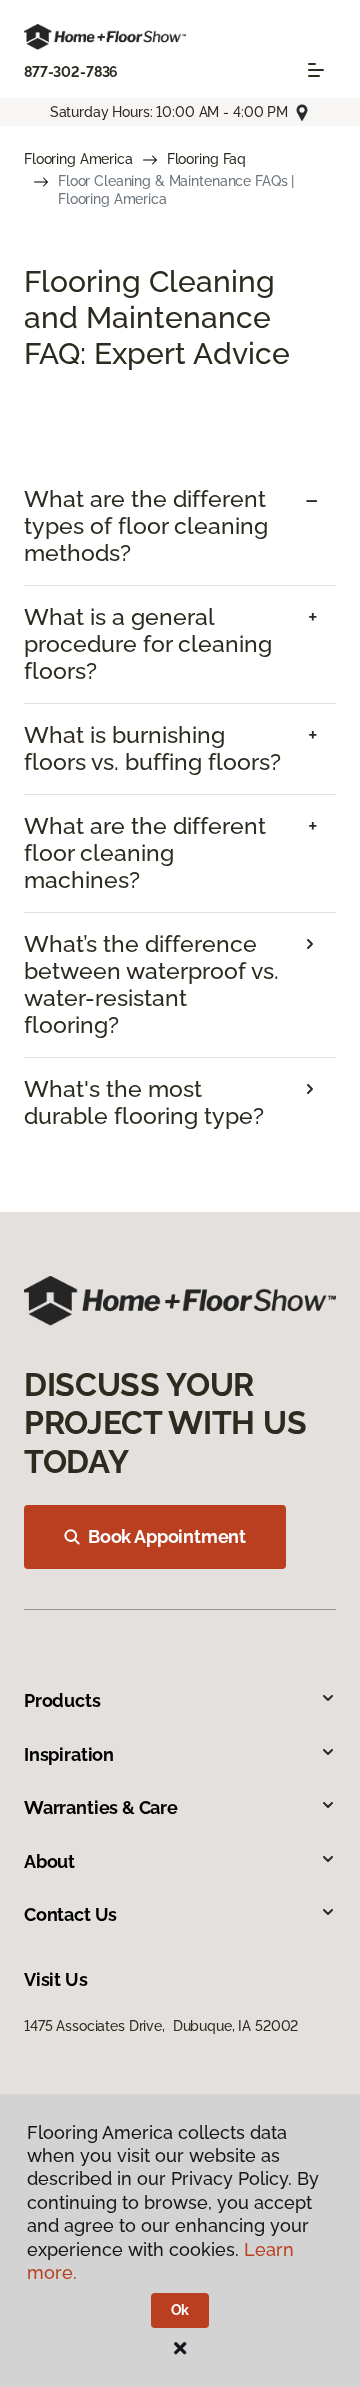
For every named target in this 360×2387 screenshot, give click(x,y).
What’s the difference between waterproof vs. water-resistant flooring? (151, 984)
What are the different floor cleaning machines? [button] (145, 853)
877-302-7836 (71, 72)
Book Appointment (167, 1536)
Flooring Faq (206, 159)
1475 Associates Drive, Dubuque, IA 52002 (161, 2026)
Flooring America (78, 159)
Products (62, 1700)
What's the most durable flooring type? (144, 1102)
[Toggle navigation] (316, 70)
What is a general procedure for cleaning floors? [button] (148, 644)
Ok (180, 2310)
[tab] (180, 526)
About (49, 1861)
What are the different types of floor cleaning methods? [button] (146, 526)
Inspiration (69, 1754)
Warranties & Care (101, 1807)
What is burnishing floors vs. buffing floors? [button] (152, 748)
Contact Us (70, 1914)
